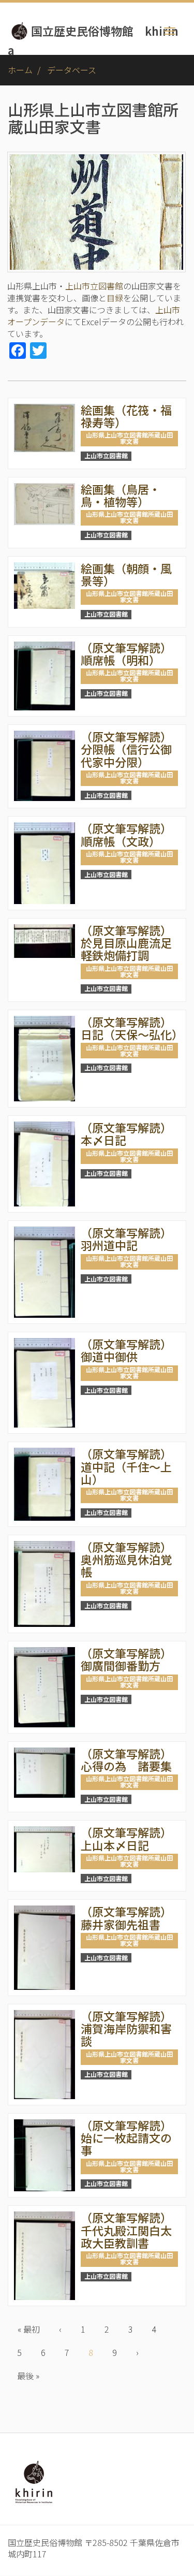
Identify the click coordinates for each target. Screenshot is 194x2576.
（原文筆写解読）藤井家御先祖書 (126, 1917)
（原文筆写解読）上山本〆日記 (126, 1838)
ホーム (20, 70)
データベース (72, 70)
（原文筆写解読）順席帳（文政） (126, 834)
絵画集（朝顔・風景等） (126, 574)
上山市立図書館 (94, 286)
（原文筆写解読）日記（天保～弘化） (132, 1028)
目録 (115, 298)
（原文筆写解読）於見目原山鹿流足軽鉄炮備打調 (126, 942)
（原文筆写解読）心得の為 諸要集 (126, 1759)
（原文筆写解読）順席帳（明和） (126, 653)
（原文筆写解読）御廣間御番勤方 (126, 1659)
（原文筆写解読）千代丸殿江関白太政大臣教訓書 (126, 2230)
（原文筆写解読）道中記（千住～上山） (126, 1466)
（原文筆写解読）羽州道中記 (126, 1239)
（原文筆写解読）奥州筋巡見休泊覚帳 (126, 1559)
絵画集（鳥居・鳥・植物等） (121, 495)
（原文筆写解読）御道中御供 (126, 1350)
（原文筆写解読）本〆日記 (126, 1133)
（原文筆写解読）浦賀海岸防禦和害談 (126, 2028)
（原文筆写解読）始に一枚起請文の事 (126, 2137)
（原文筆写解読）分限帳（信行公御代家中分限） (126, 749)
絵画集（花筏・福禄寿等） (126, 416)
